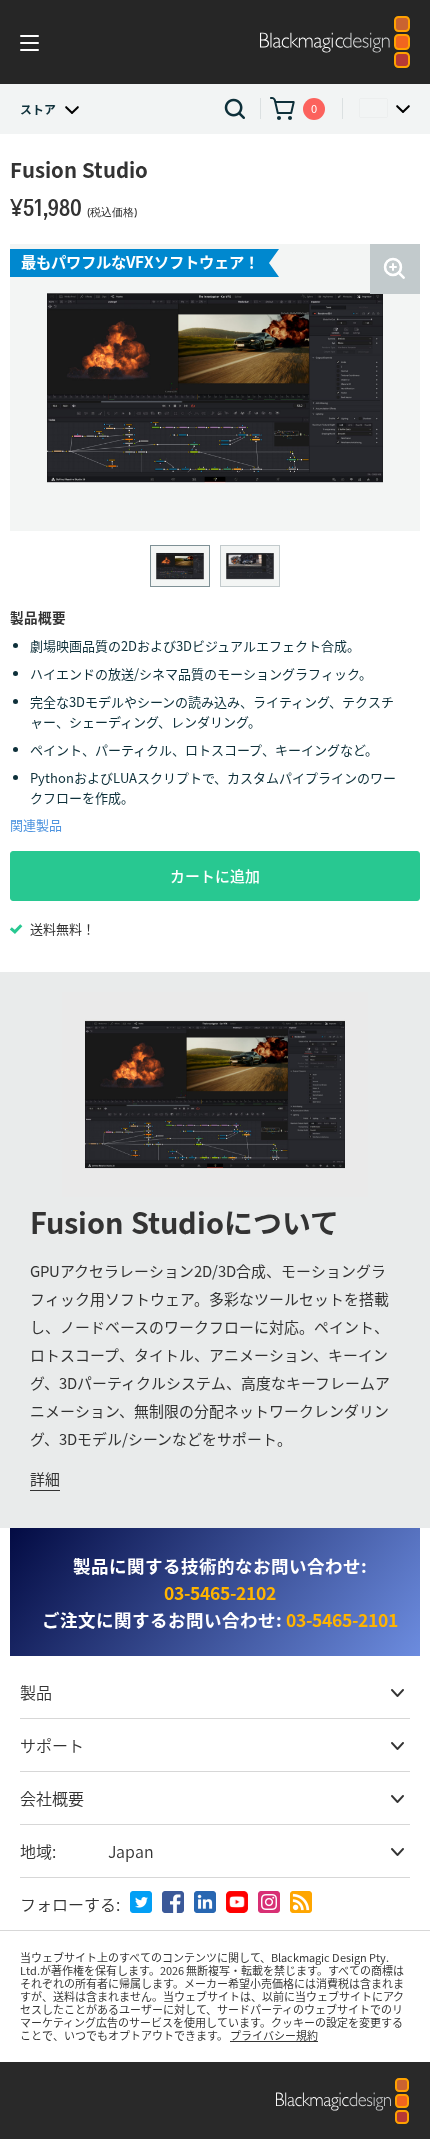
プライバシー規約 (274, 2035)
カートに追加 (215, 875)
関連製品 (36, 824)
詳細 (45, 1478)
